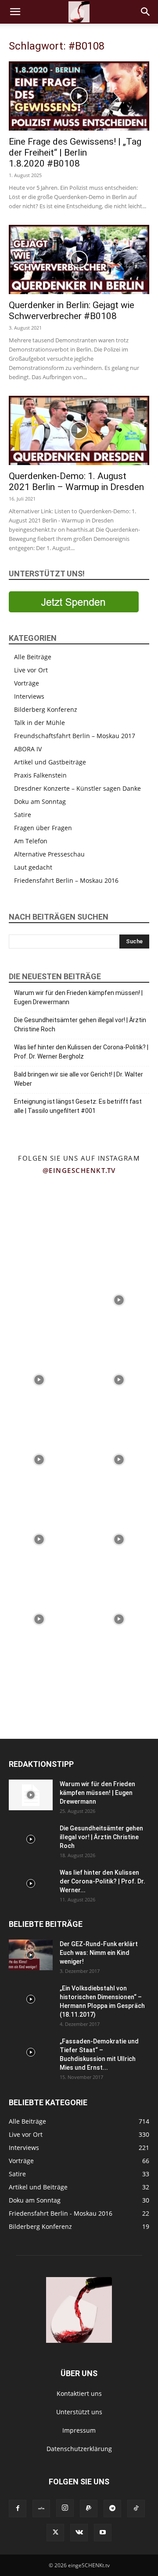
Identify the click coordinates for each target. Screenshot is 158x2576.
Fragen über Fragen (43, 828)
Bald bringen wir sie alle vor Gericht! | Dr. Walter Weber (79, 1079)
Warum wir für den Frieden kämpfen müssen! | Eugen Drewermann (78, 997)
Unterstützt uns (79, 2412)
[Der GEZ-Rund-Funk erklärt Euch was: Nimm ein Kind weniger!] (31, 1955)
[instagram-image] (39, 1219)
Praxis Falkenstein (40, 775)
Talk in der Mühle (39, 723)
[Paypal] (89, 2508)
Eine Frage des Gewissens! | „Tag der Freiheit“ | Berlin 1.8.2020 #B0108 (75, 153)
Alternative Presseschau (49, 854)
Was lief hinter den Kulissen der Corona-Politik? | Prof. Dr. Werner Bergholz (81, 1052)
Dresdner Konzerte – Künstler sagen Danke (77, 788)
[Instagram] (65, 2508)
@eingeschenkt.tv (79, 1170)
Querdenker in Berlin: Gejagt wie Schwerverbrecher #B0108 (72, 311)
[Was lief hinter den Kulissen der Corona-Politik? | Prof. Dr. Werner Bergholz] (31, 1883)
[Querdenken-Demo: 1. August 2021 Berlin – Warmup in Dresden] (79, 430)
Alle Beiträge (33, 657)
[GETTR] (41, 2508)
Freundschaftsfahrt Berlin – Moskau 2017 (75, 736)
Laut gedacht (33, 867)
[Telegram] (112, 2508)
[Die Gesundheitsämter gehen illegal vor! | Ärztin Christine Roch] (31, 1839)
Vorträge (27, 683)
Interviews (29, 696)
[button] (15, 12)
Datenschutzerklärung (79, 2449)
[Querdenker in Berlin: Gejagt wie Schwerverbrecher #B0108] (79, 259)
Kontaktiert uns (79, 2393)
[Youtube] (103, 2533)
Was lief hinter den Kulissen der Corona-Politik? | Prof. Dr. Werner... (102, 1881)
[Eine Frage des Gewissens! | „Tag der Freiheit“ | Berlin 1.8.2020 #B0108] (79, 96)
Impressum (79, 2430)
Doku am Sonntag (40, 801)
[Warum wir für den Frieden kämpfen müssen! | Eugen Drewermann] (31, 1795)
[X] (55, 2533)
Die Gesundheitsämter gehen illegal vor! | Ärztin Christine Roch (80, 1025)
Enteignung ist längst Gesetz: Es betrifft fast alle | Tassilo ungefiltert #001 (78, 1106)
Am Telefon (31, 841)
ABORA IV (28, 749)
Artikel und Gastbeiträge (50, 762)
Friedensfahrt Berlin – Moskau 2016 (66, 880)
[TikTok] (136, 2508)
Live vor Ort (31, 670)
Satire (23, 815)
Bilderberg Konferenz (46, 709)
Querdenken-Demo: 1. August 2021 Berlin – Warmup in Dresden (76, 481)
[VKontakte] (79, 2533)
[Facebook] (18, 2508)
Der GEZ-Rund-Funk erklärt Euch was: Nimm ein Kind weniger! (99, 1953)
